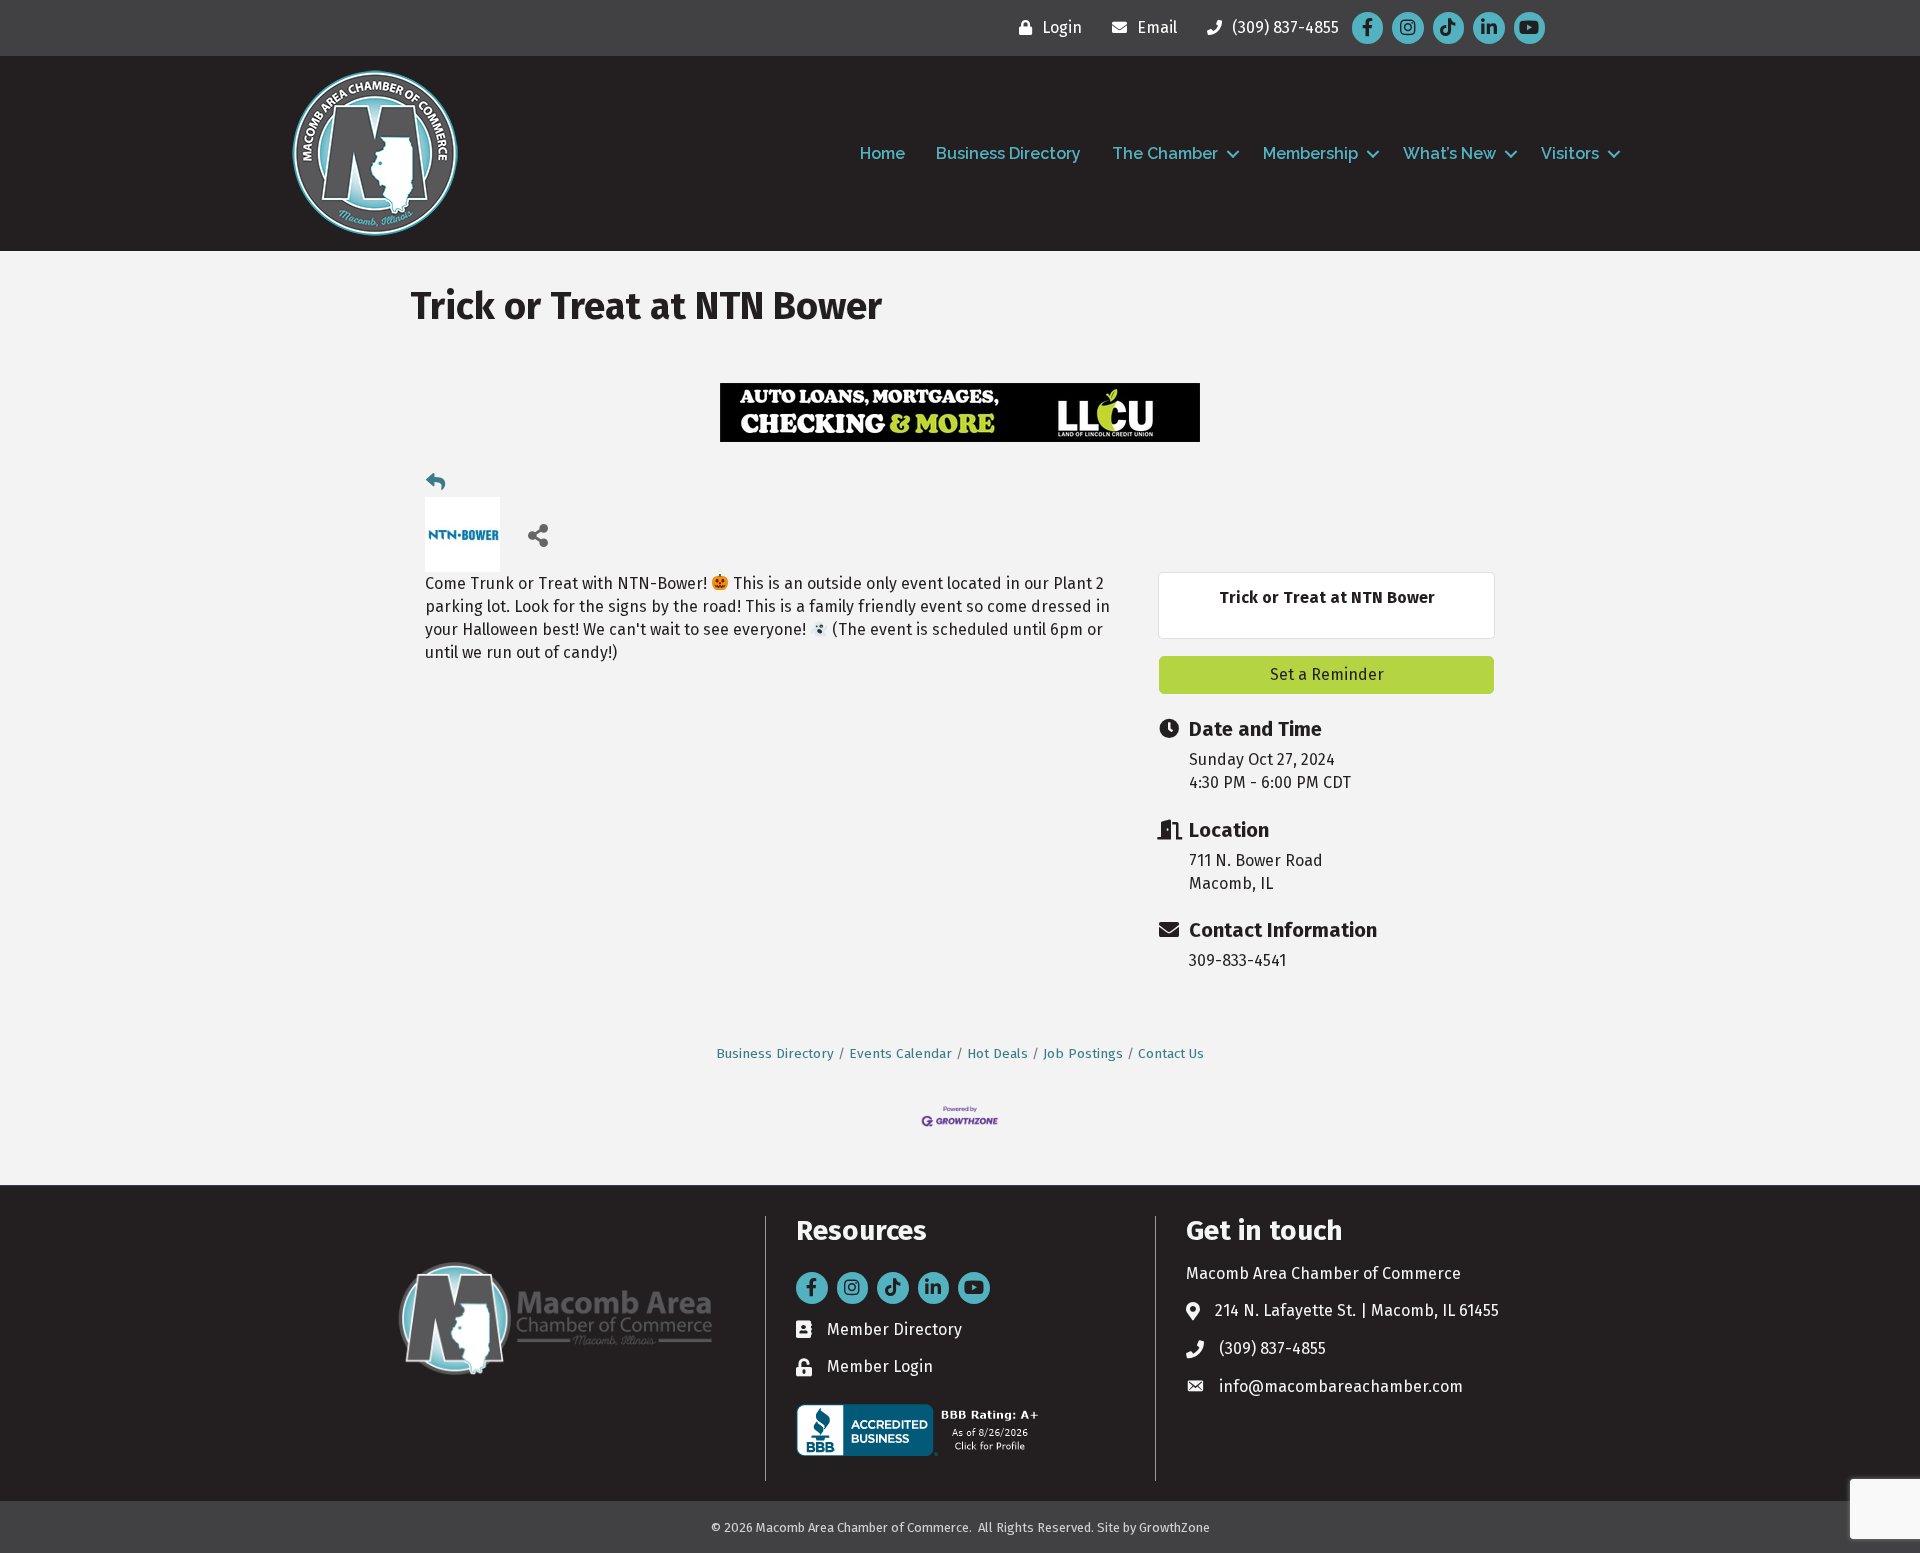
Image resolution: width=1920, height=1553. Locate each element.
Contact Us (1171, 1053)
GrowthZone (1174, 1527)
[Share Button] (537, 534)
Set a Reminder (1327, 674)
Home (882, 153)
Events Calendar (900, 1053)
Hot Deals (997, 1053)
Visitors (1570, 153)
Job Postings (1083, 1053)
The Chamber (1165, 153)
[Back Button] (435, 483)
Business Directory (1008, 153)
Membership (1310, 153)
